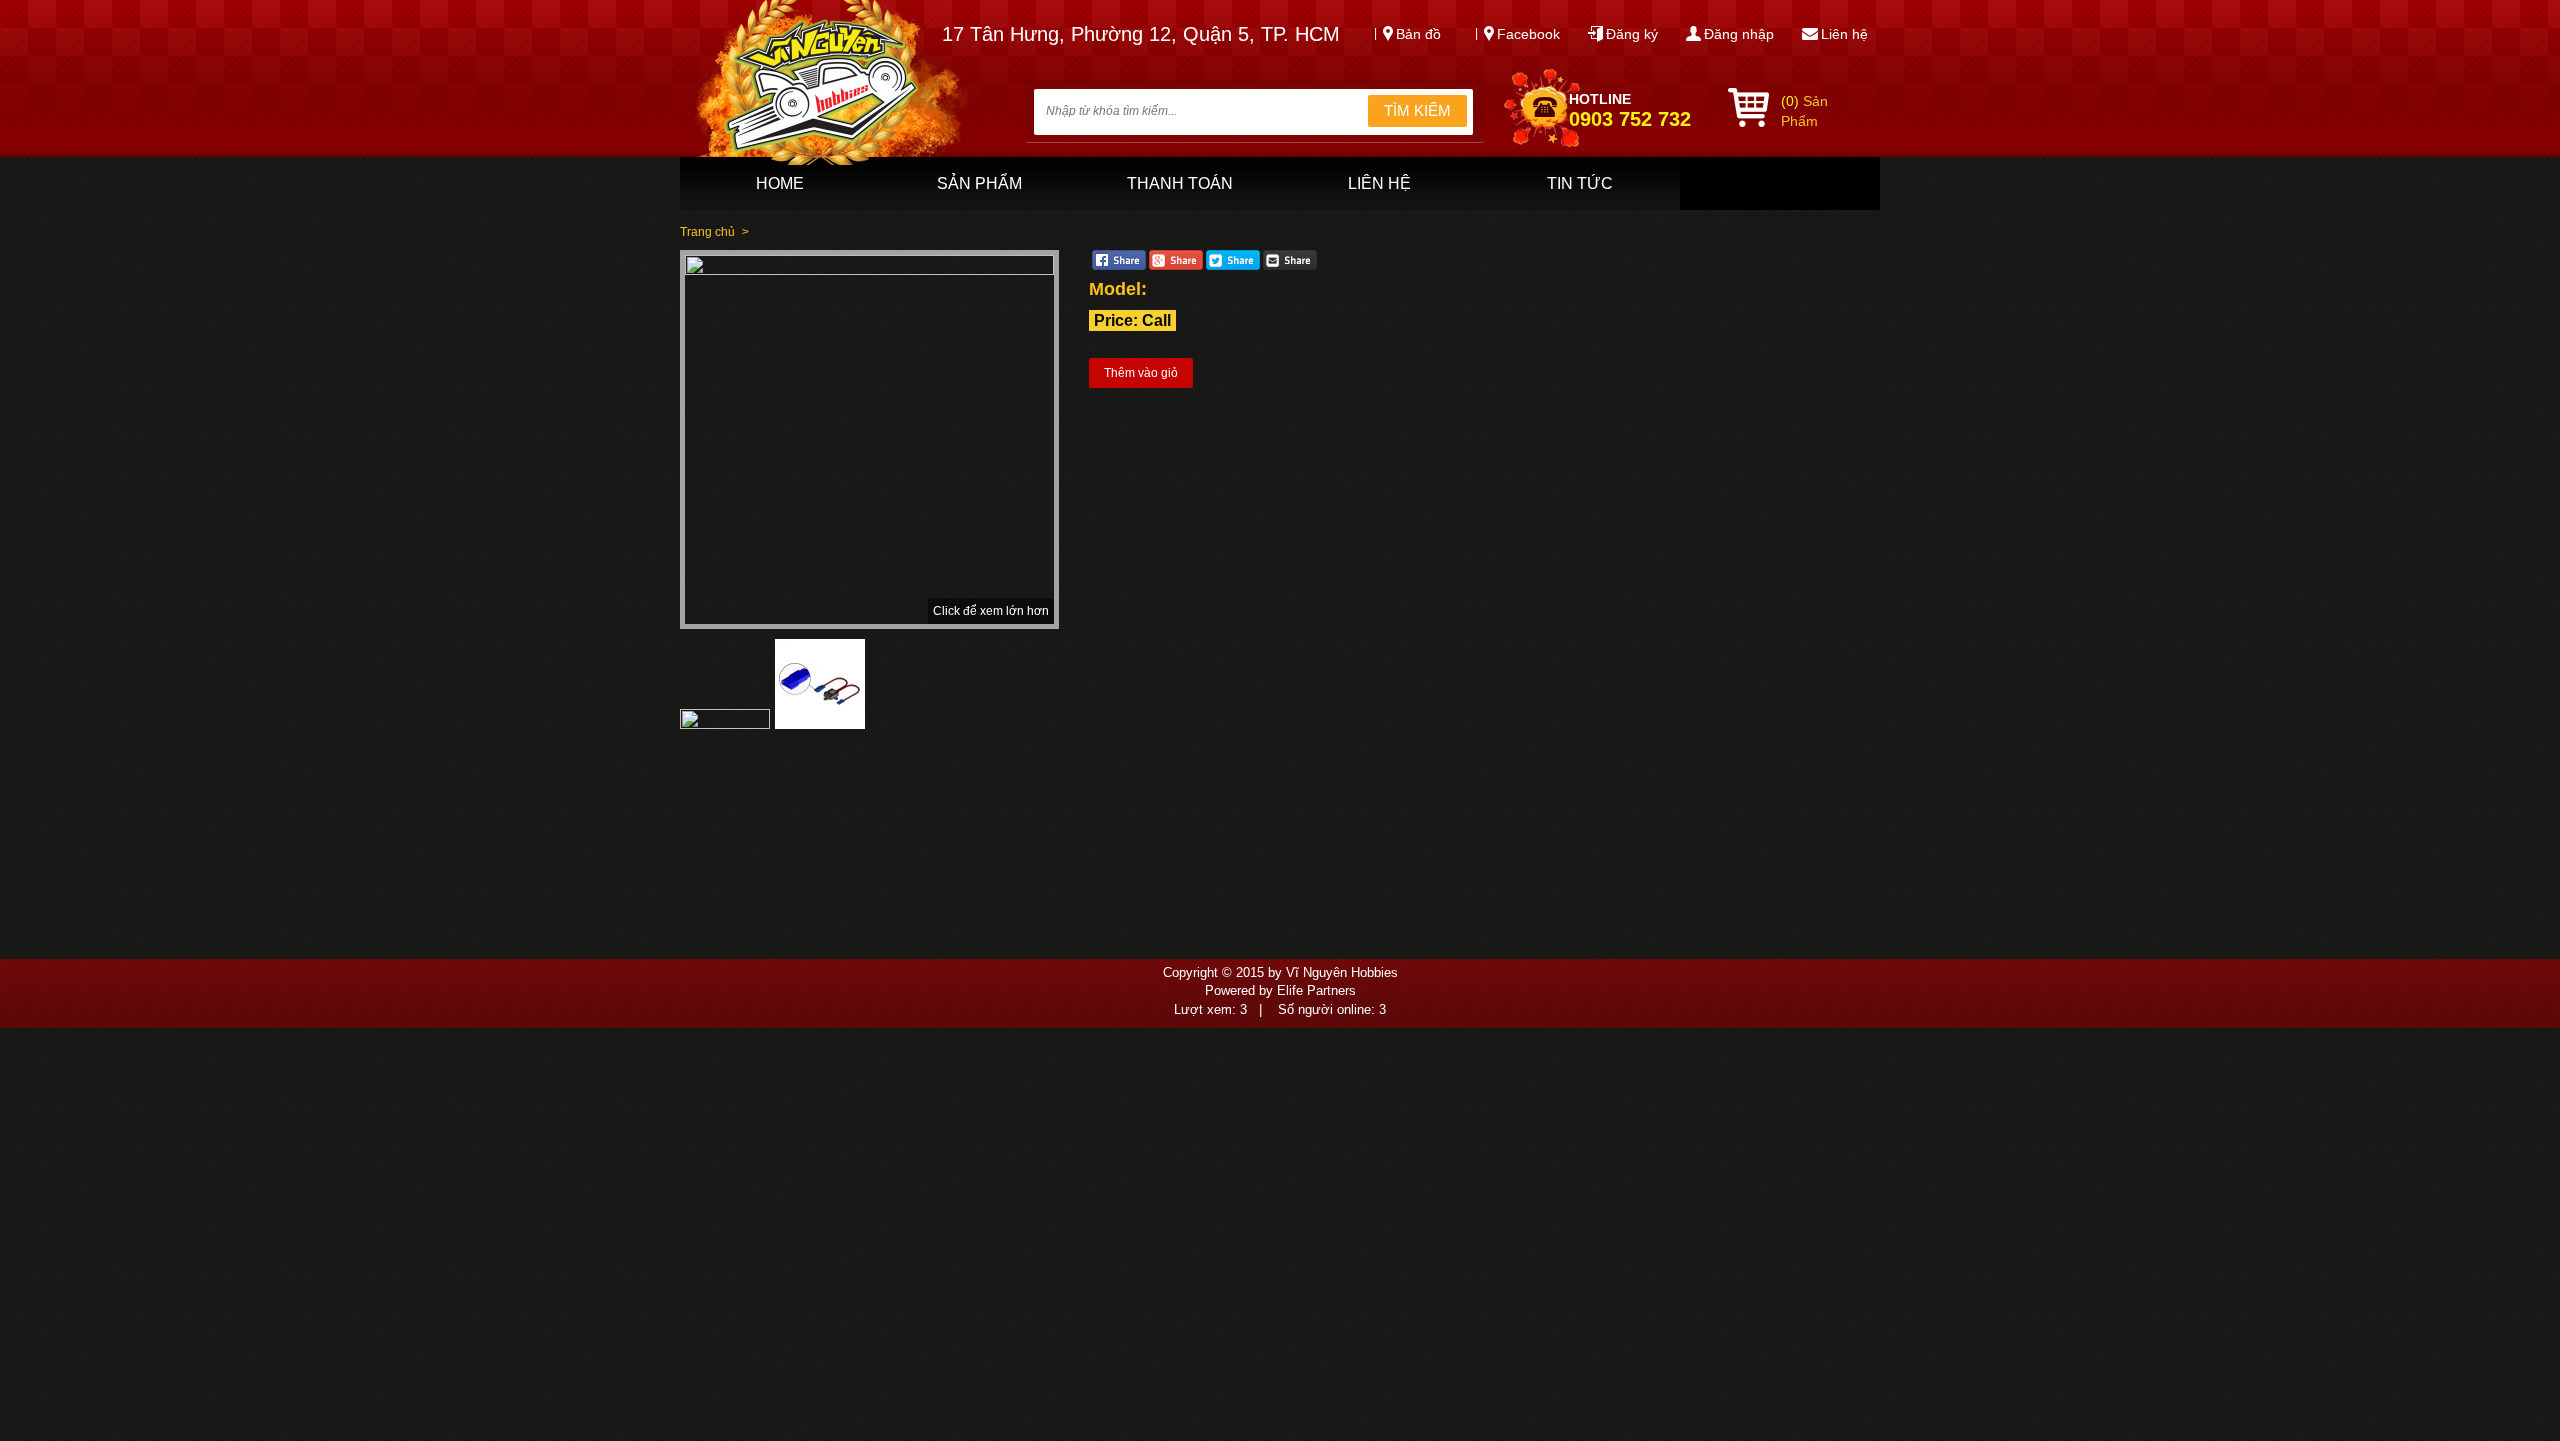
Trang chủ (707, 232)
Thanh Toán (1180, 183)
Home (780, 183)
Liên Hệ (1379, 183)
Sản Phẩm (979, 183)
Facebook (1528, 34)
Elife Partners (1316, 990)
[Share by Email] (1290, 266)
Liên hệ (1844, 34)
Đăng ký (1632, 34)
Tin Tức (1580, 183)
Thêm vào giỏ (1141, 373)
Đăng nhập (1739, 34)
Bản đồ (1418, 34)
